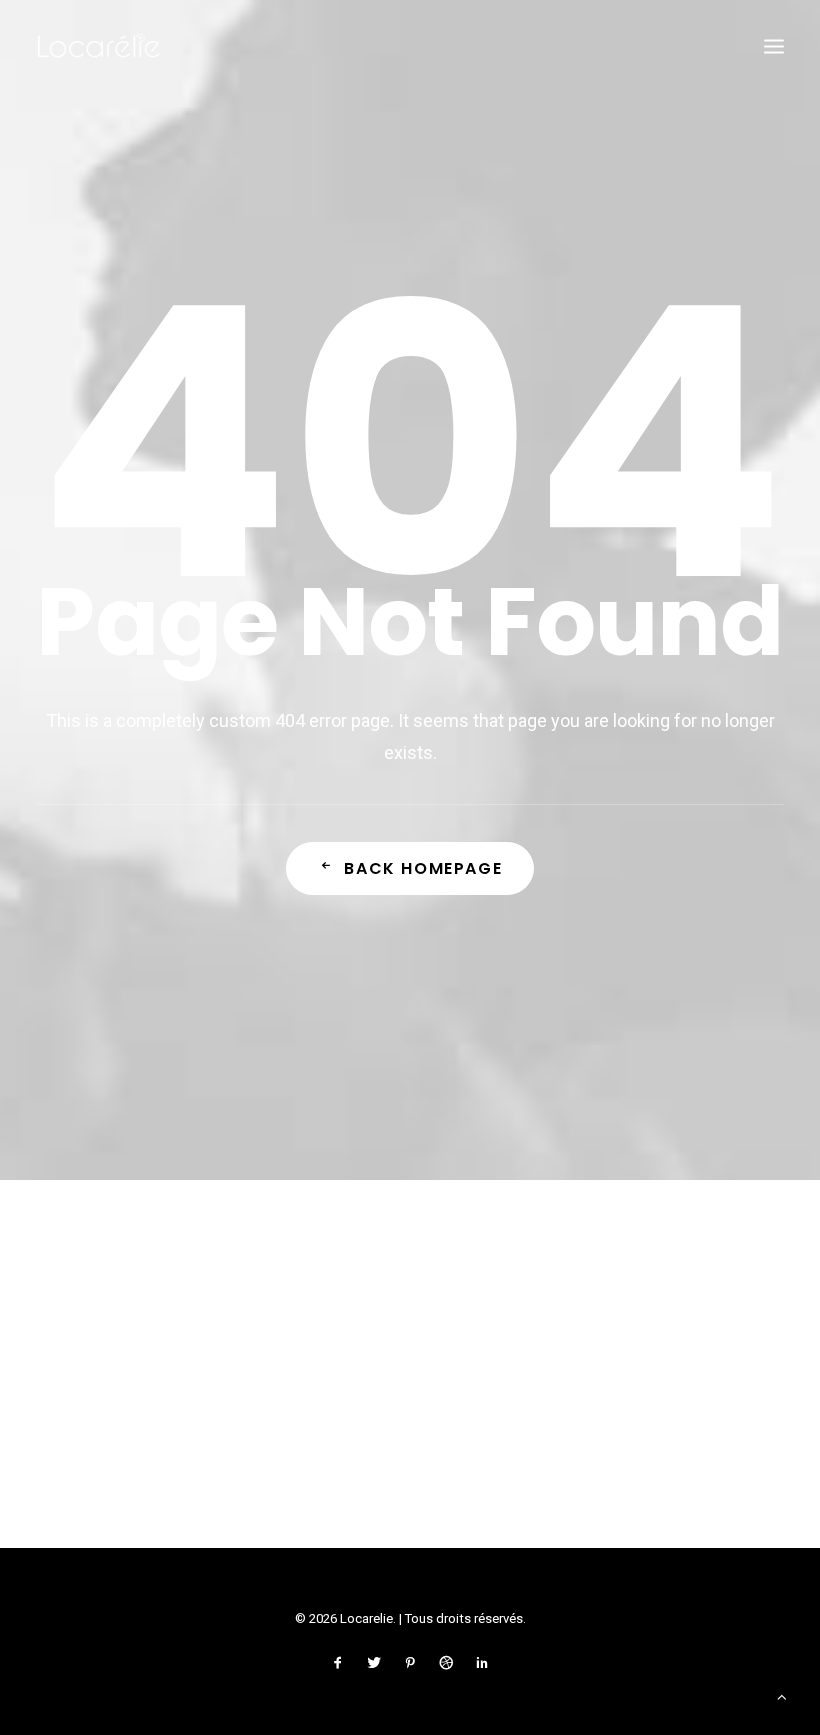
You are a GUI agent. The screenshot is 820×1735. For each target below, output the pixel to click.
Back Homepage (423, 868)
